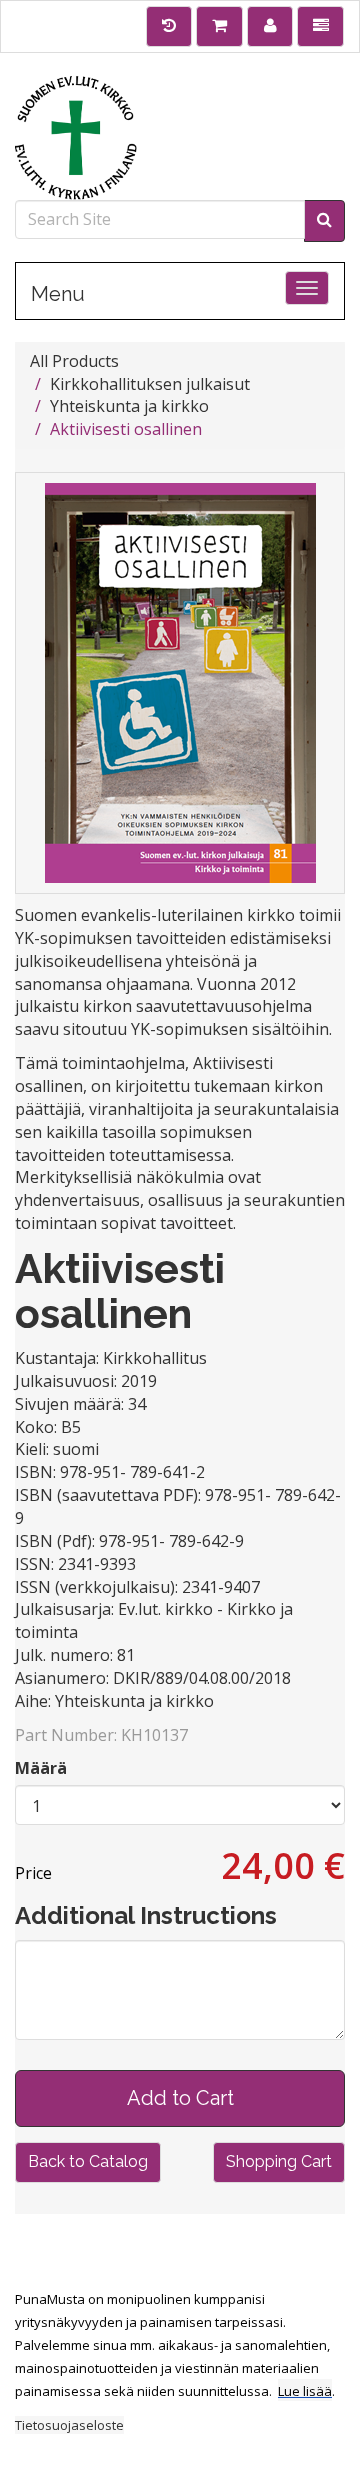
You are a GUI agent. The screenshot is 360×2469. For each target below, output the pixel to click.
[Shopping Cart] (219, 26)
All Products (74, 361)
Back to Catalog (88, 2161)
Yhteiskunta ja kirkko (129, 406)
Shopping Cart (279, 2161)
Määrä (41, 1768)
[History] (169, 26)
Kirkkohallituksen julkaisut (150, 384)
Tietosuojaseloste (69, 2425)
